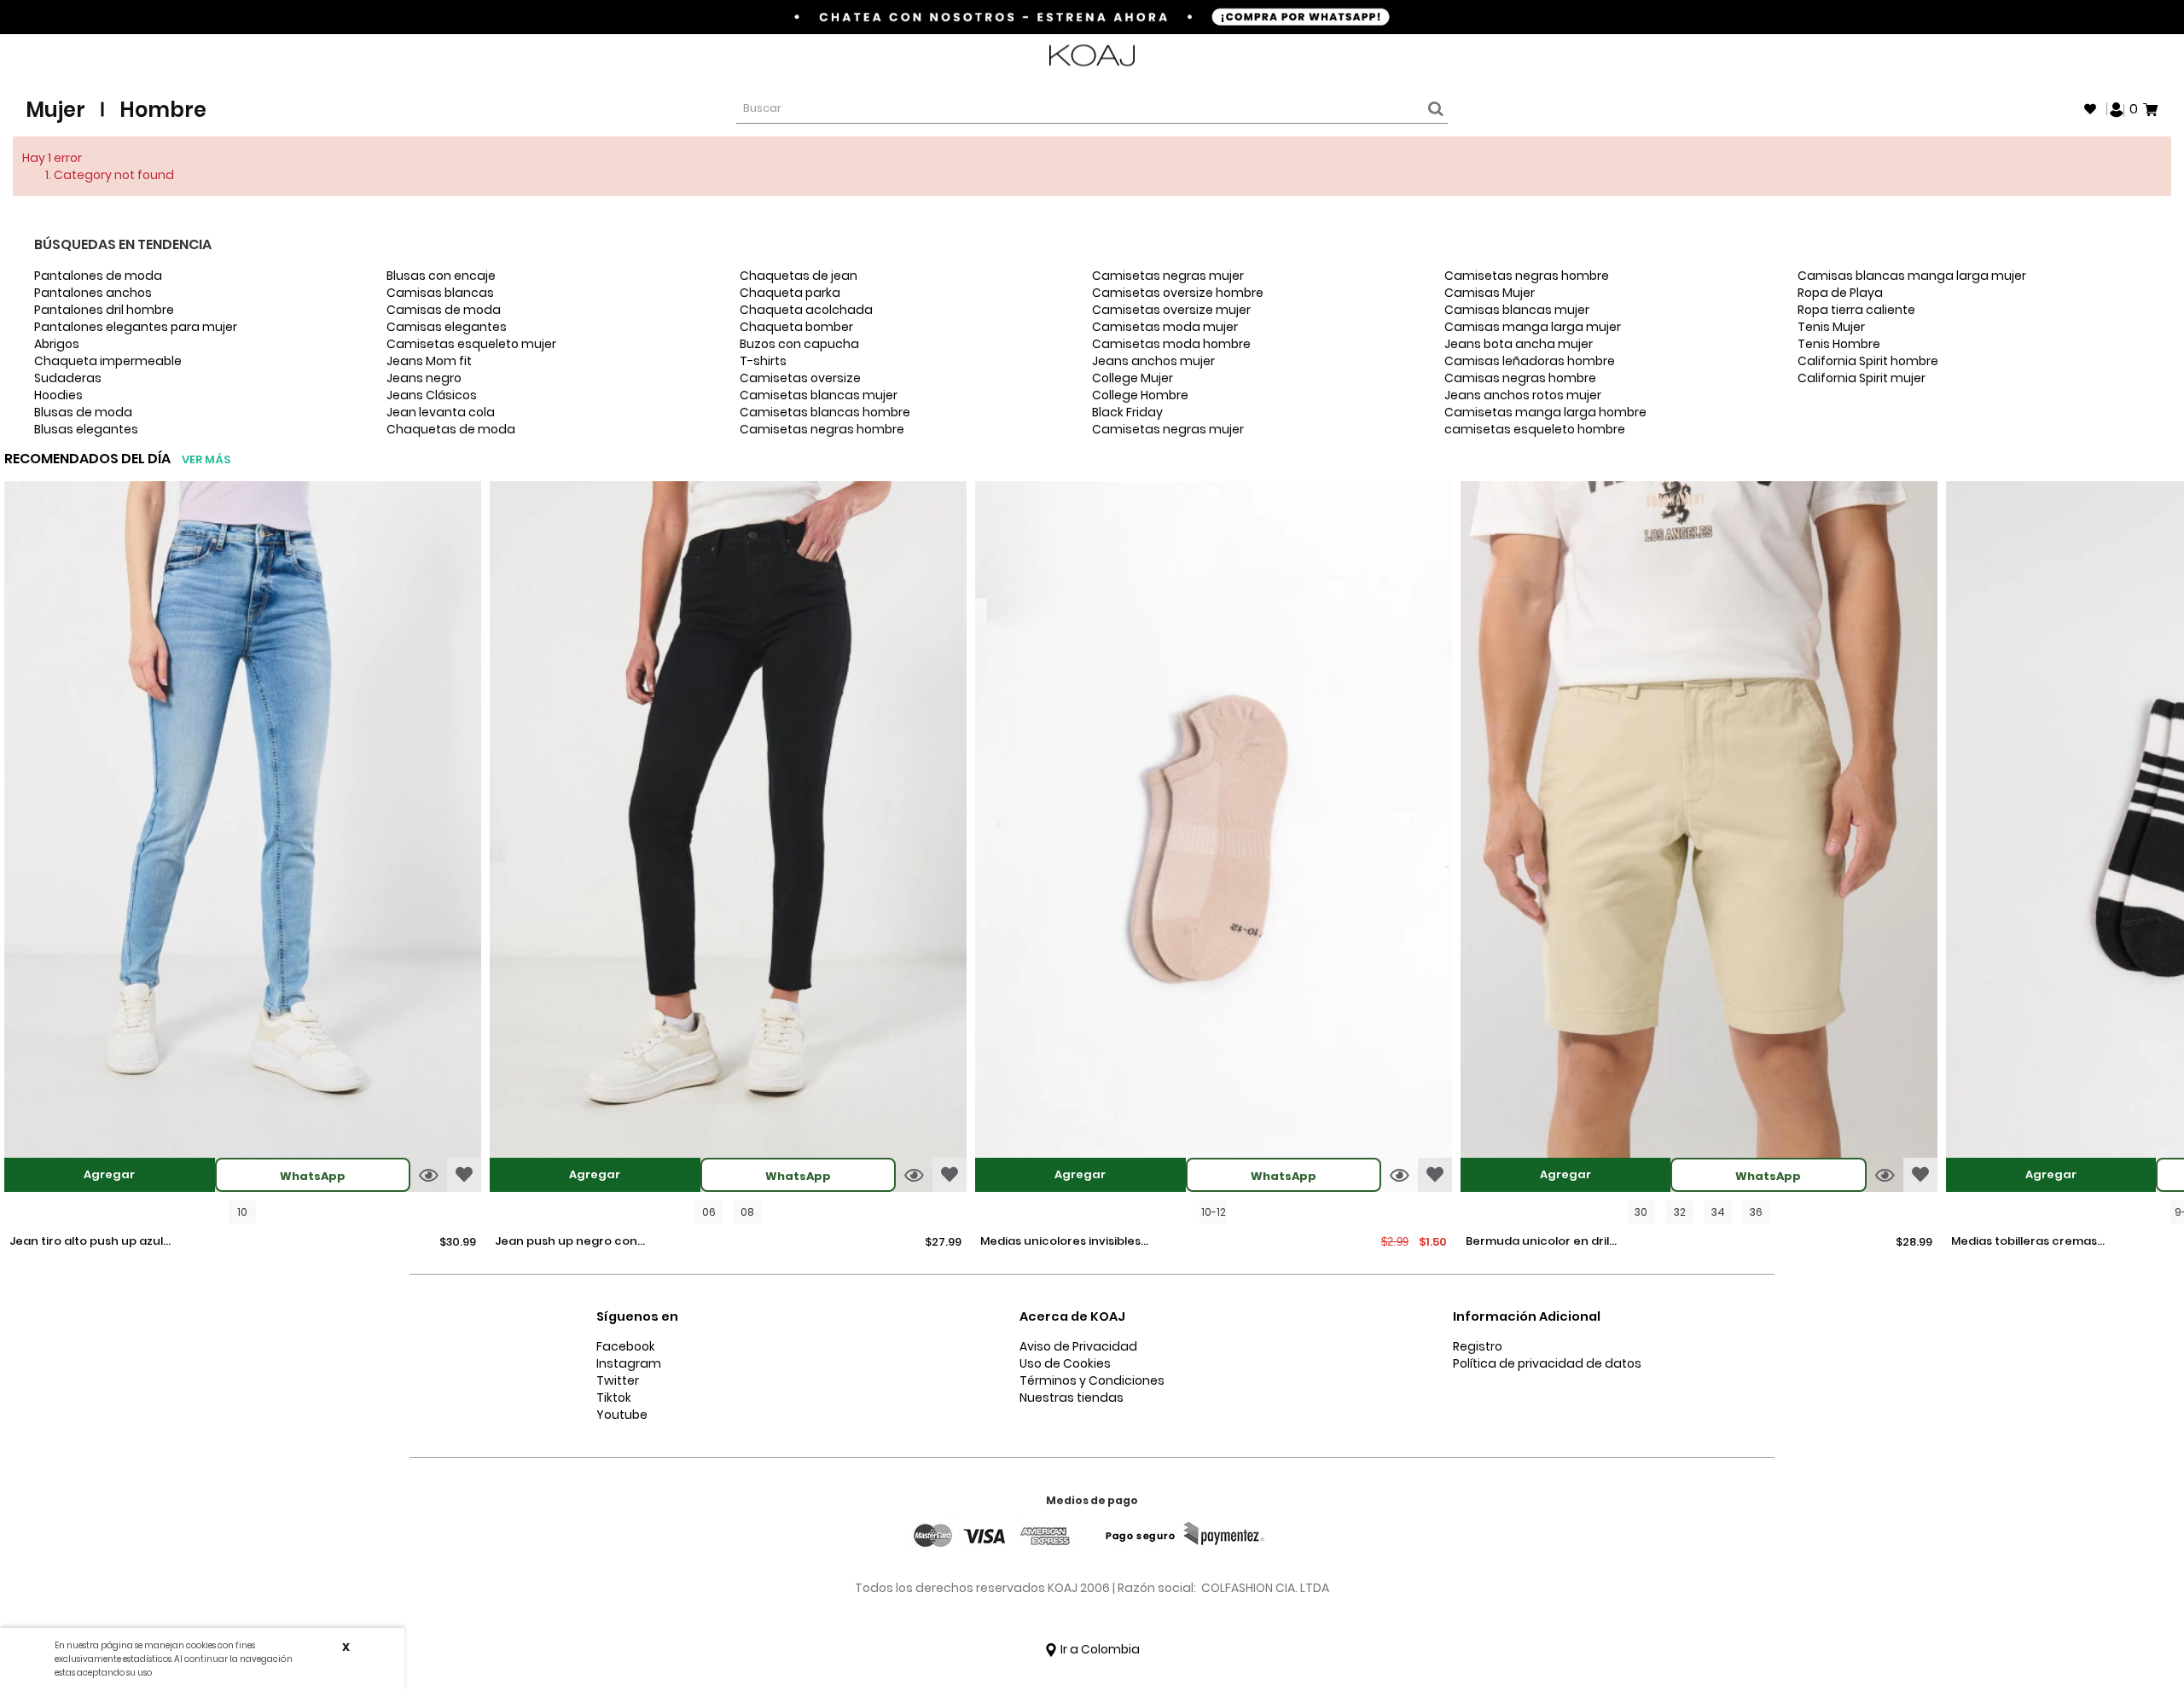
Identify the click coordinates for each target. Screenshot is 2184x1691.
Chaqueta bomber (796, 327)
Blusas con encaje (441, 276)
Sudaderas (68, 378)
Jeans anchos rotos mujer (1523, 395)
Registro (1478, 1346)
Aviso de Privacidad (1078, 1346)
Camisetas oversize (800, 378)
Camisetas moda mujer (1165, 327)
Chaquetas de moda (451, 429)
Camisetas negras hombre (822, 429)
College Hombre (1140, 395)
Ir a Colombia (1099, 1649)
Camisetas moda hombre (1171, 344)
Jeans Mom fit (429, 361)
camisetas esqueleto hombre (1535, 429)
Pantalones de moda (98, 276)
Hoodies (58, 395)
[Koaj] (1092, 56)
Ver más (206, 459)
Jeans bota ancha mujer (1519, 344)
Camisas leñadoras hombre (1530, 361)
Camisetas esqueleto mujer (471, 344)
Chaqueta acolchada (806, 310)
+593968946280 (2113, 56)
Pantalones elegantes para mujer (136, 327)
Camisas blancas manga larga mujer (1912, 276)
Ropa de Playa (1840, 293)
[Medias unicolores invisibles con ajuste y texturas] (1214, 839)
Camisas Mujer (1490, 293)
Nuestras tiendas (1072, 1398)
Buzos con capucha (799, 344)
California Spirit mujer (1862, 378)
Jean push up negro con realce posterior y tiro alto (572, 1242)
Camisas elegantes (447, 327)
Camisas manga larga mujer (1533, 327)
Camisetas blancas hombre (825, 412)
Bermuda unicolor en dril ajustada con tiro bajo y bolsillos (1537, 1242)
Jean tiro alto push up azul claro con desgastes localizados (86, 1242)
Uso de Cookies (1065, 1363)
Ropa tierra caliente (1856, 310)
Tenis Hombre (1839, 344)
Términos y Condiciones (1092, 1380)
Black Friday (1127, 412)
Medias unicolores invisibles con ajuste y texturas (1060, 1242)
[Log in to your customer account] (2117, 108)
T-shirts (763, 361)
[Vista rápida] (429, 1175)
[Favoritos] (2090, 109)
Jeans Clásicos (432, 395)
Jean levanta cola (441, 412)
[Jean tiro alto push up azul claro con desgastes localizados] (243, 839)
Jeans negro (424, 378)
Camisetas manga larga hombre (1545, 412)
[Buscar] (1433, 109)
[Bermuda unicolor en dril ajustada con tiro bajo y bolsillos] (1699, 839)
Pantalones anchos (93, 293)
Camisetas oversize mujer (1171, 310)
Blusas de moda (83, 412)
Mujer (55, 110)
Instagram (629, 1363)
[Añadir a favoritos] (464, 1175)
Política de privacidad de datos (1547, 1363)
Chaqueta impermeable (108, 361)
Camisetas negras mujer (1168, 276)
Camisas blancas (440, 293)
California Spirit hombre (1868, 361)
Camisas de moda (444, 310)
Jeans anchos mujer (1153, 361)
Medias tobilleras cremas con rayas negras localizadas (2024, 1242)
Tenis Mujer (1831, 327)
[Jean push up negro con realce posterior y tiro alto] (728, 839)
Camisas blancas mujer (1517, 310)
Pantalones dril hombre (104, 310)
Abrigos (57, 344)
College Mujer (1133, 378)
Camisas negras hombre (1520, 378)
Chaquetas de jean (799, 276)
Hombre (163, 110)
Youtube (622, 1415)
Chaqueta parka (790, 293)
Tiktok (614, 1398)
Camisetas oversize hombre (1178, 293)
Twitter (618, 1380)
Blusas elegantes (86, 429)
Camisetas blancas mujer (819, 395)
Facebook (626, 1346)
